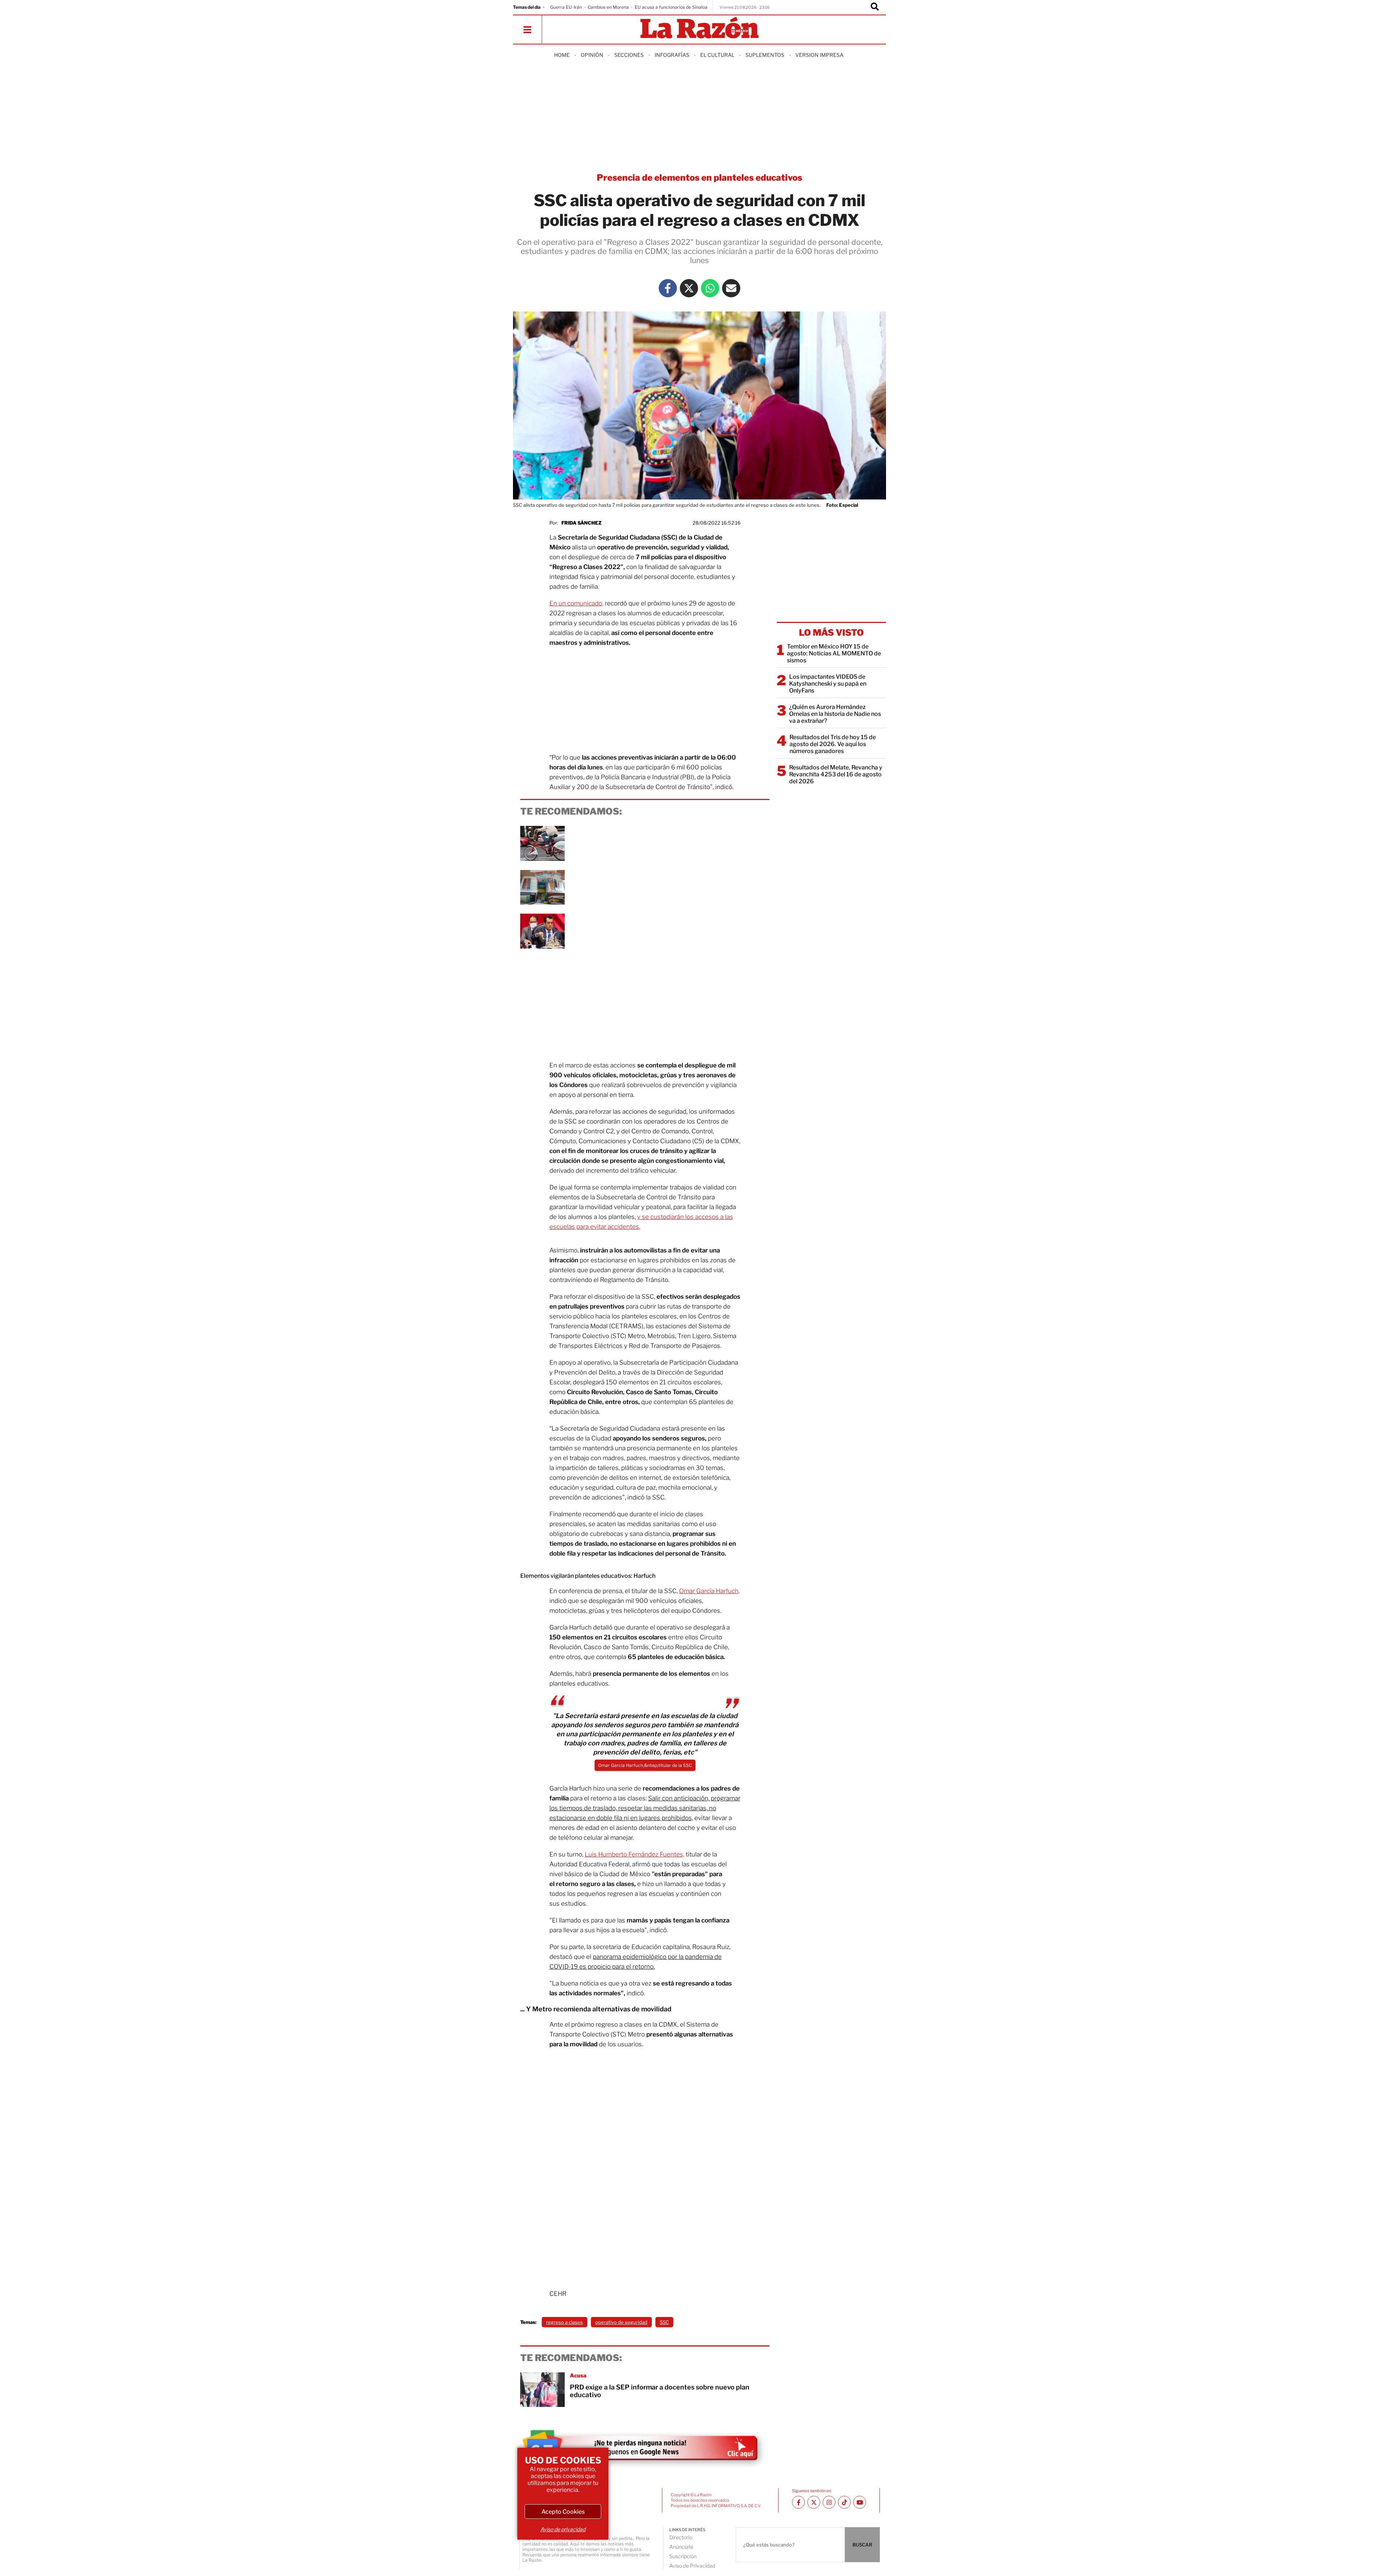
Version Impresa (819, 55)
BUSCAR (862, 2545)
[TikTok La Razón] (844, 2502)
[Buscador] (875, 7)
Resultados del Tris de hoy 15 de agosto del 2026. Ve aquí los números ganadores (833, 744)
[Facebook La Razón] (668, 288)
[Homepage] (699, 28)
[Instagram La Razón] (829, 2502)
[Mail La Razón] (731, 288)
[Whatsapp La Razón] (710, 288)
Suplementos (765, 55)
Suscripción (683, 2556)
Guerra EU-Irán (566, 7)
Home (562, 55)
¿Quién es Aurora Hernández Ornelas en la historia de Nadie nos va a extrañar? (835, 714)
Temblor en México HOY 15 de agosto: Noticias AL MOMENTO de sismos (834, 653)
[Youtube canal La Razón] (860, 2502)
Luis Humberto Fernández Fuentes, (634, 1854)
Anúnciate (681, 2547)
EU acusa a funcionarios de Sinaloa (671, 7)
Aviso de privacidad (563, 2529)
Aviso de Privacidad (692, 2566)
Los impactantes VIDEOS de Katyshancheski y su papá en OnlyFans (828, 684)
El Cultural (717, 55)
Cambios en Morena (608, 7)
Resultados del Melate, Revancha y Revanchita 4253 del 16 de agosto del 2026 (836, 774)
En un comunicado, (576, 603)
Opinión (592, 55)
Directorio (681, 2537)
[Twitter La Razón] (689, 288)
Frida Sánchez (581, 523)
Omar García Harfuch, (709, 1591)
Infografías (672, 55)
